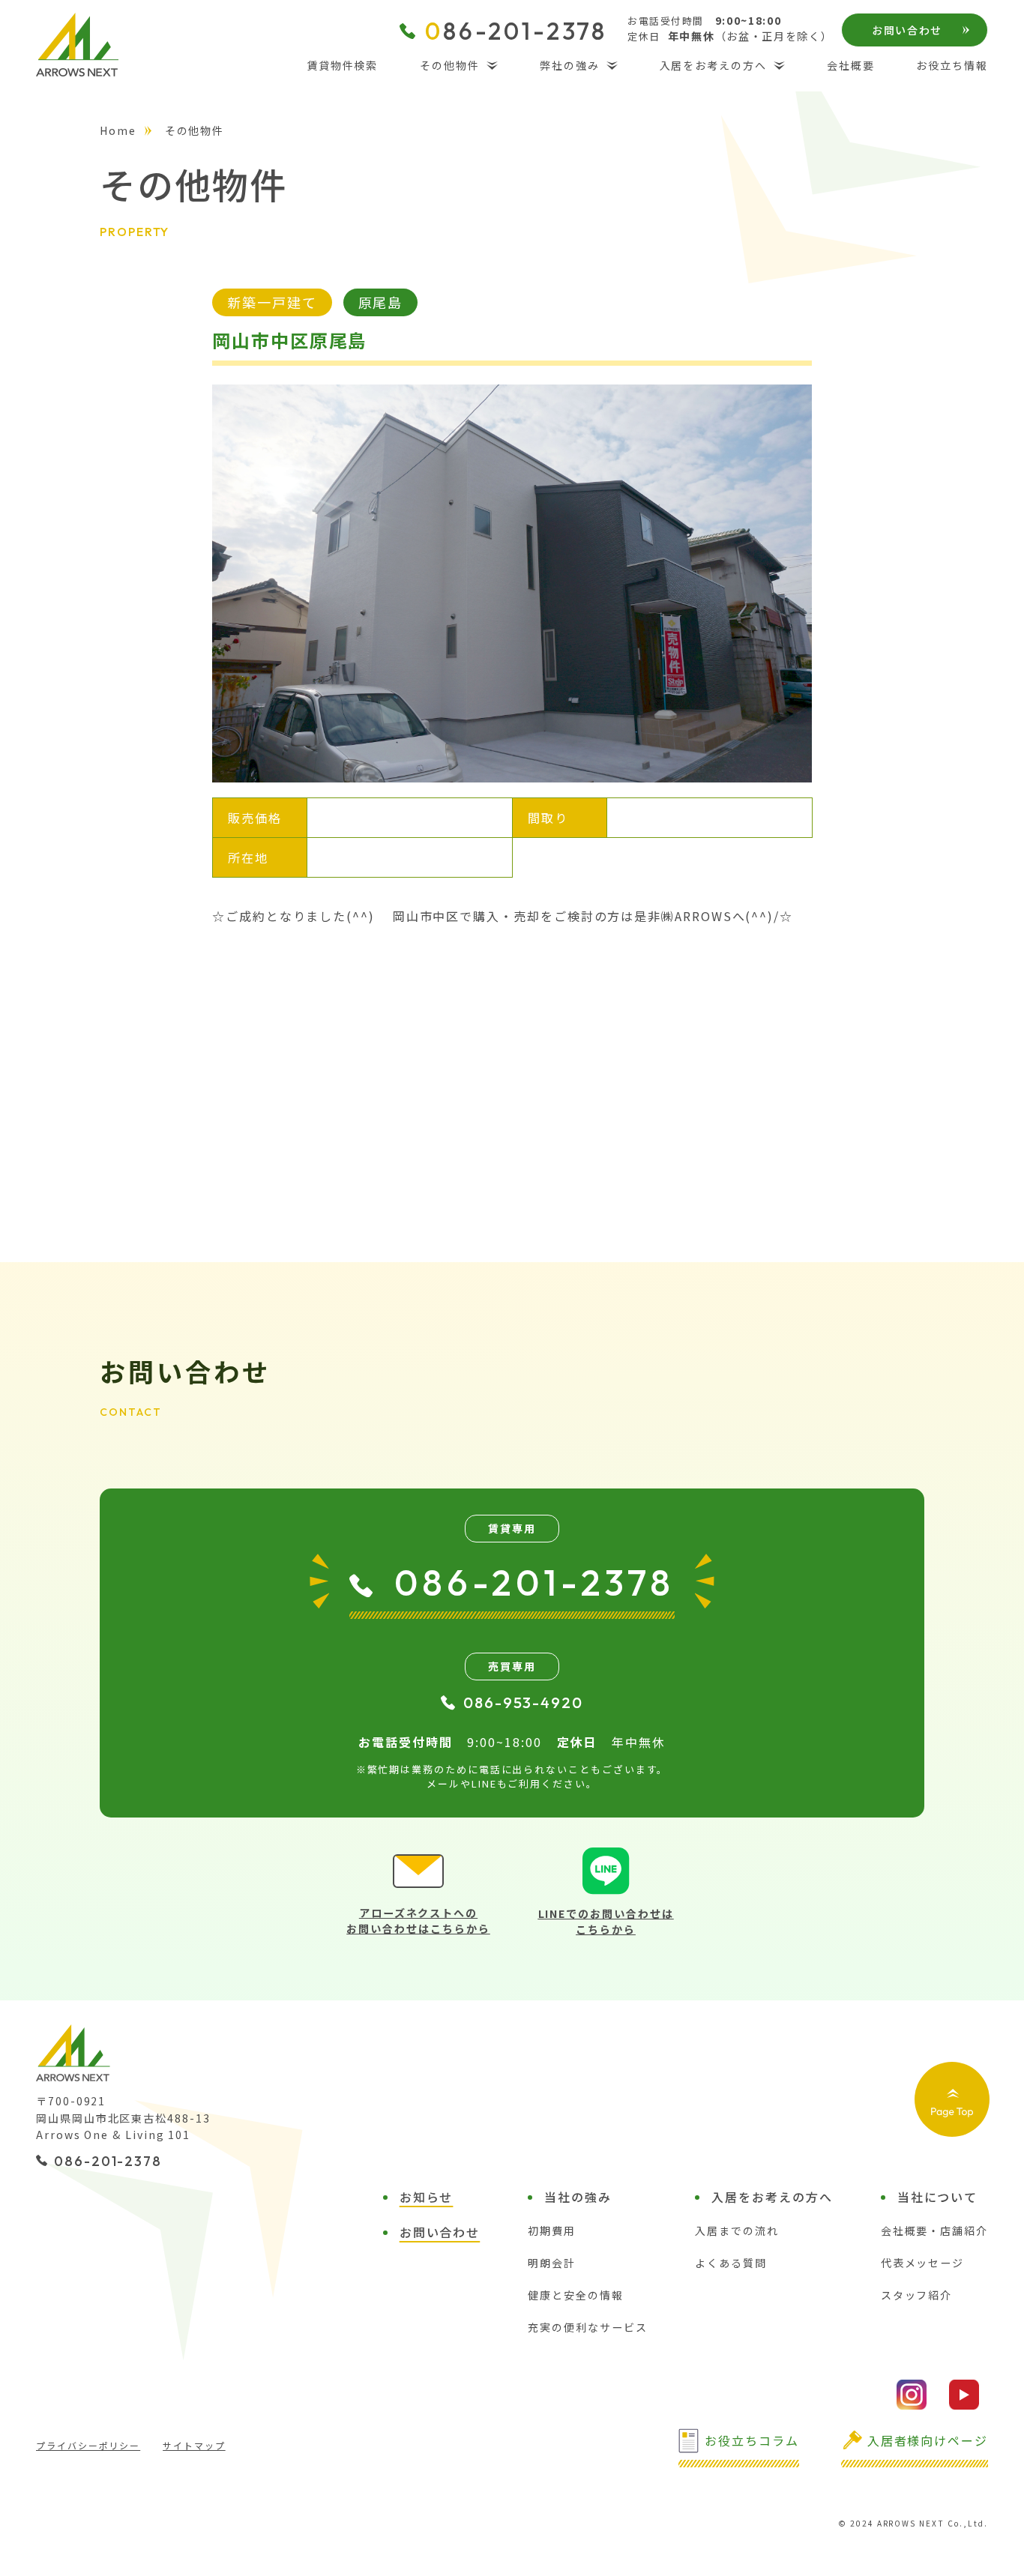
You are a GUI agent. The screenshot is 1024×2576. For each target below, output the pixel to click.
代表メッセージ (922, 2263)
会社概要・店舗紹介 (934, 2230)
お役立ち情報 (952, 65)
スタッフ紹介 (917, 2295)
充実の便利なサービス (587, 2327)
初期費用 (552, 2230)
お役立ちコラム (752, 2440)
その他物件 (450, 65)
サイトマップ (194, 2445)
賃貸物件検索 (343, 65)
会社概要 (851, 65)
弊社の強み (570, 65)
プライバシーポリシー (88, 2445)
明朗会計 (552, 2263)
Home (118, 130)
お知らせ (427, 2197)
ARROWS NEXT (77, 45)
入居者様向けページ (928, 2440)
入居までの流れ (737, 2230)
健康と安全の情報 (575, 2295)
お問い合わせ (907, 30)
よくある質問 (731, 2263)
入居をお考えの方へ (713, 65)
